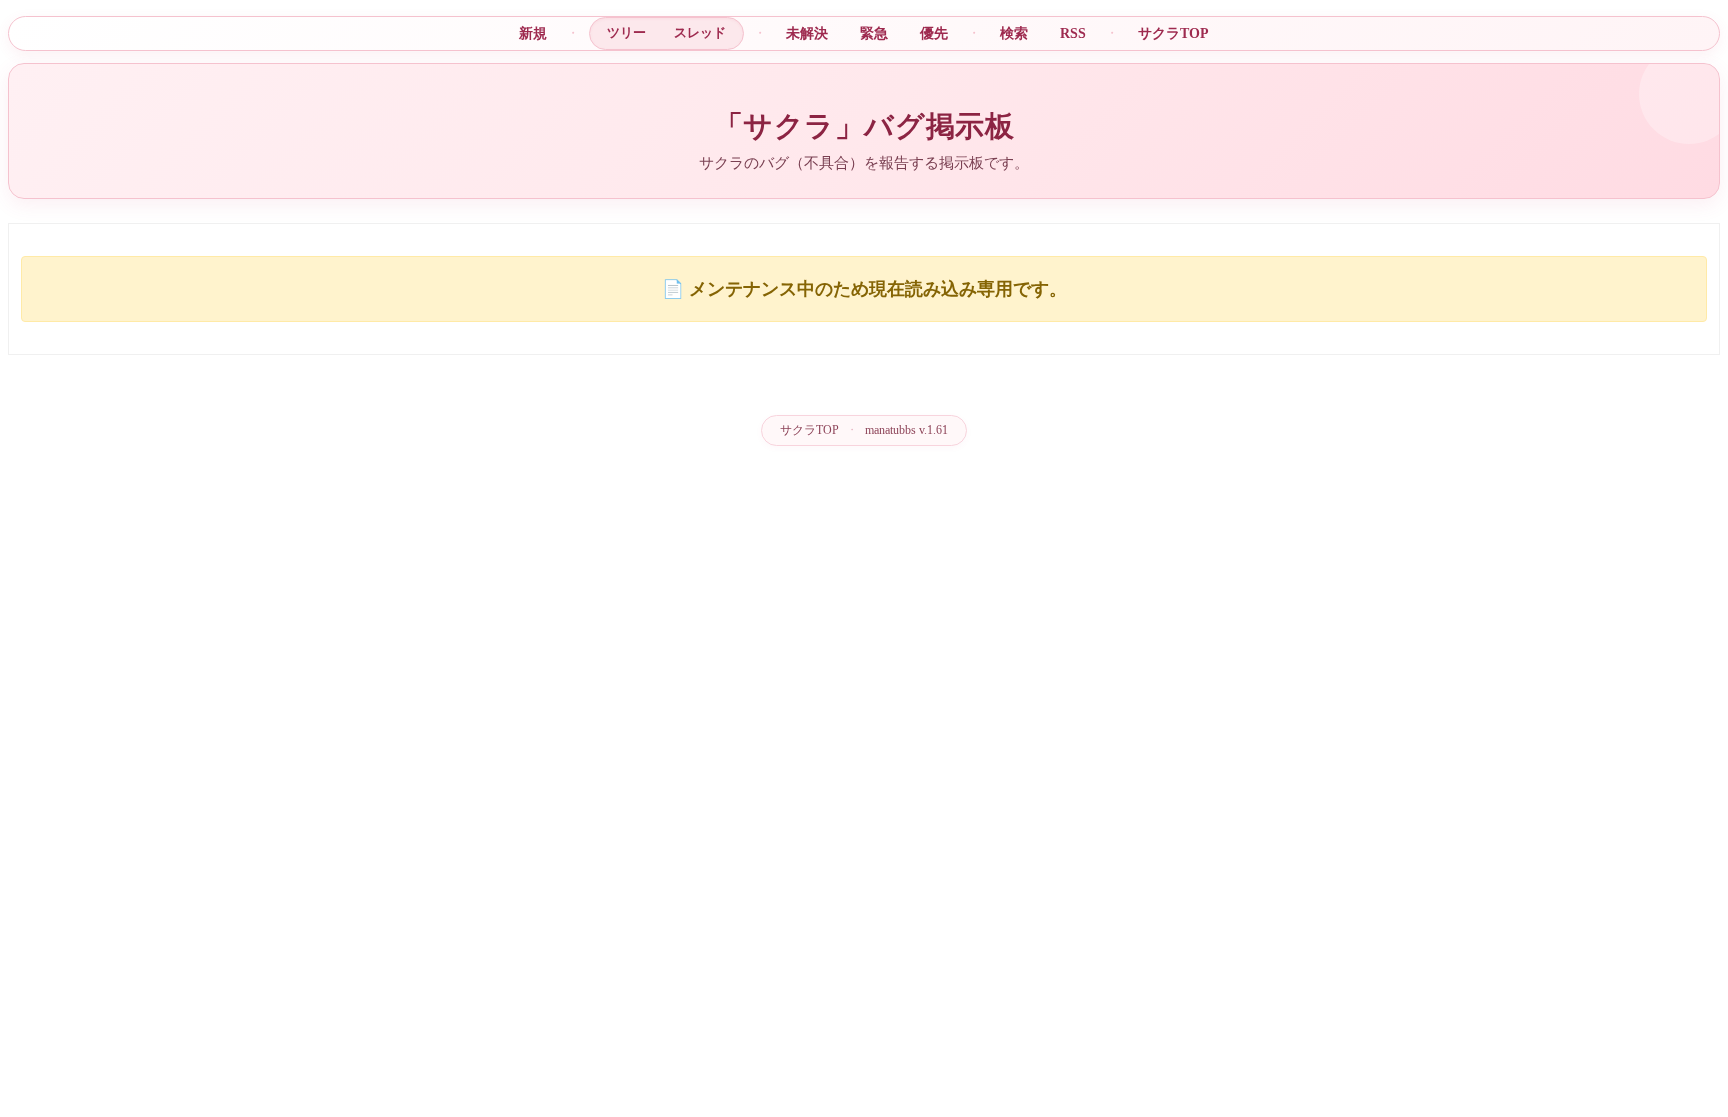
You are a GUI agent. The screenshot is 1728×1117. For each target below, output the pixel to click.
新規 (533, 33)
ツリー (626, 32)
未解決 (807, 33)
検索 (1014, 33)
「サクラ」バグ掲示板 (864, 126)
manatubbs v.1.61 (906, 430)
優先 (934, 33)
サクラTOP (1173, 33)
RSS (1073, 33)
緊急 (874, 33)
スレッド (700, 32)
